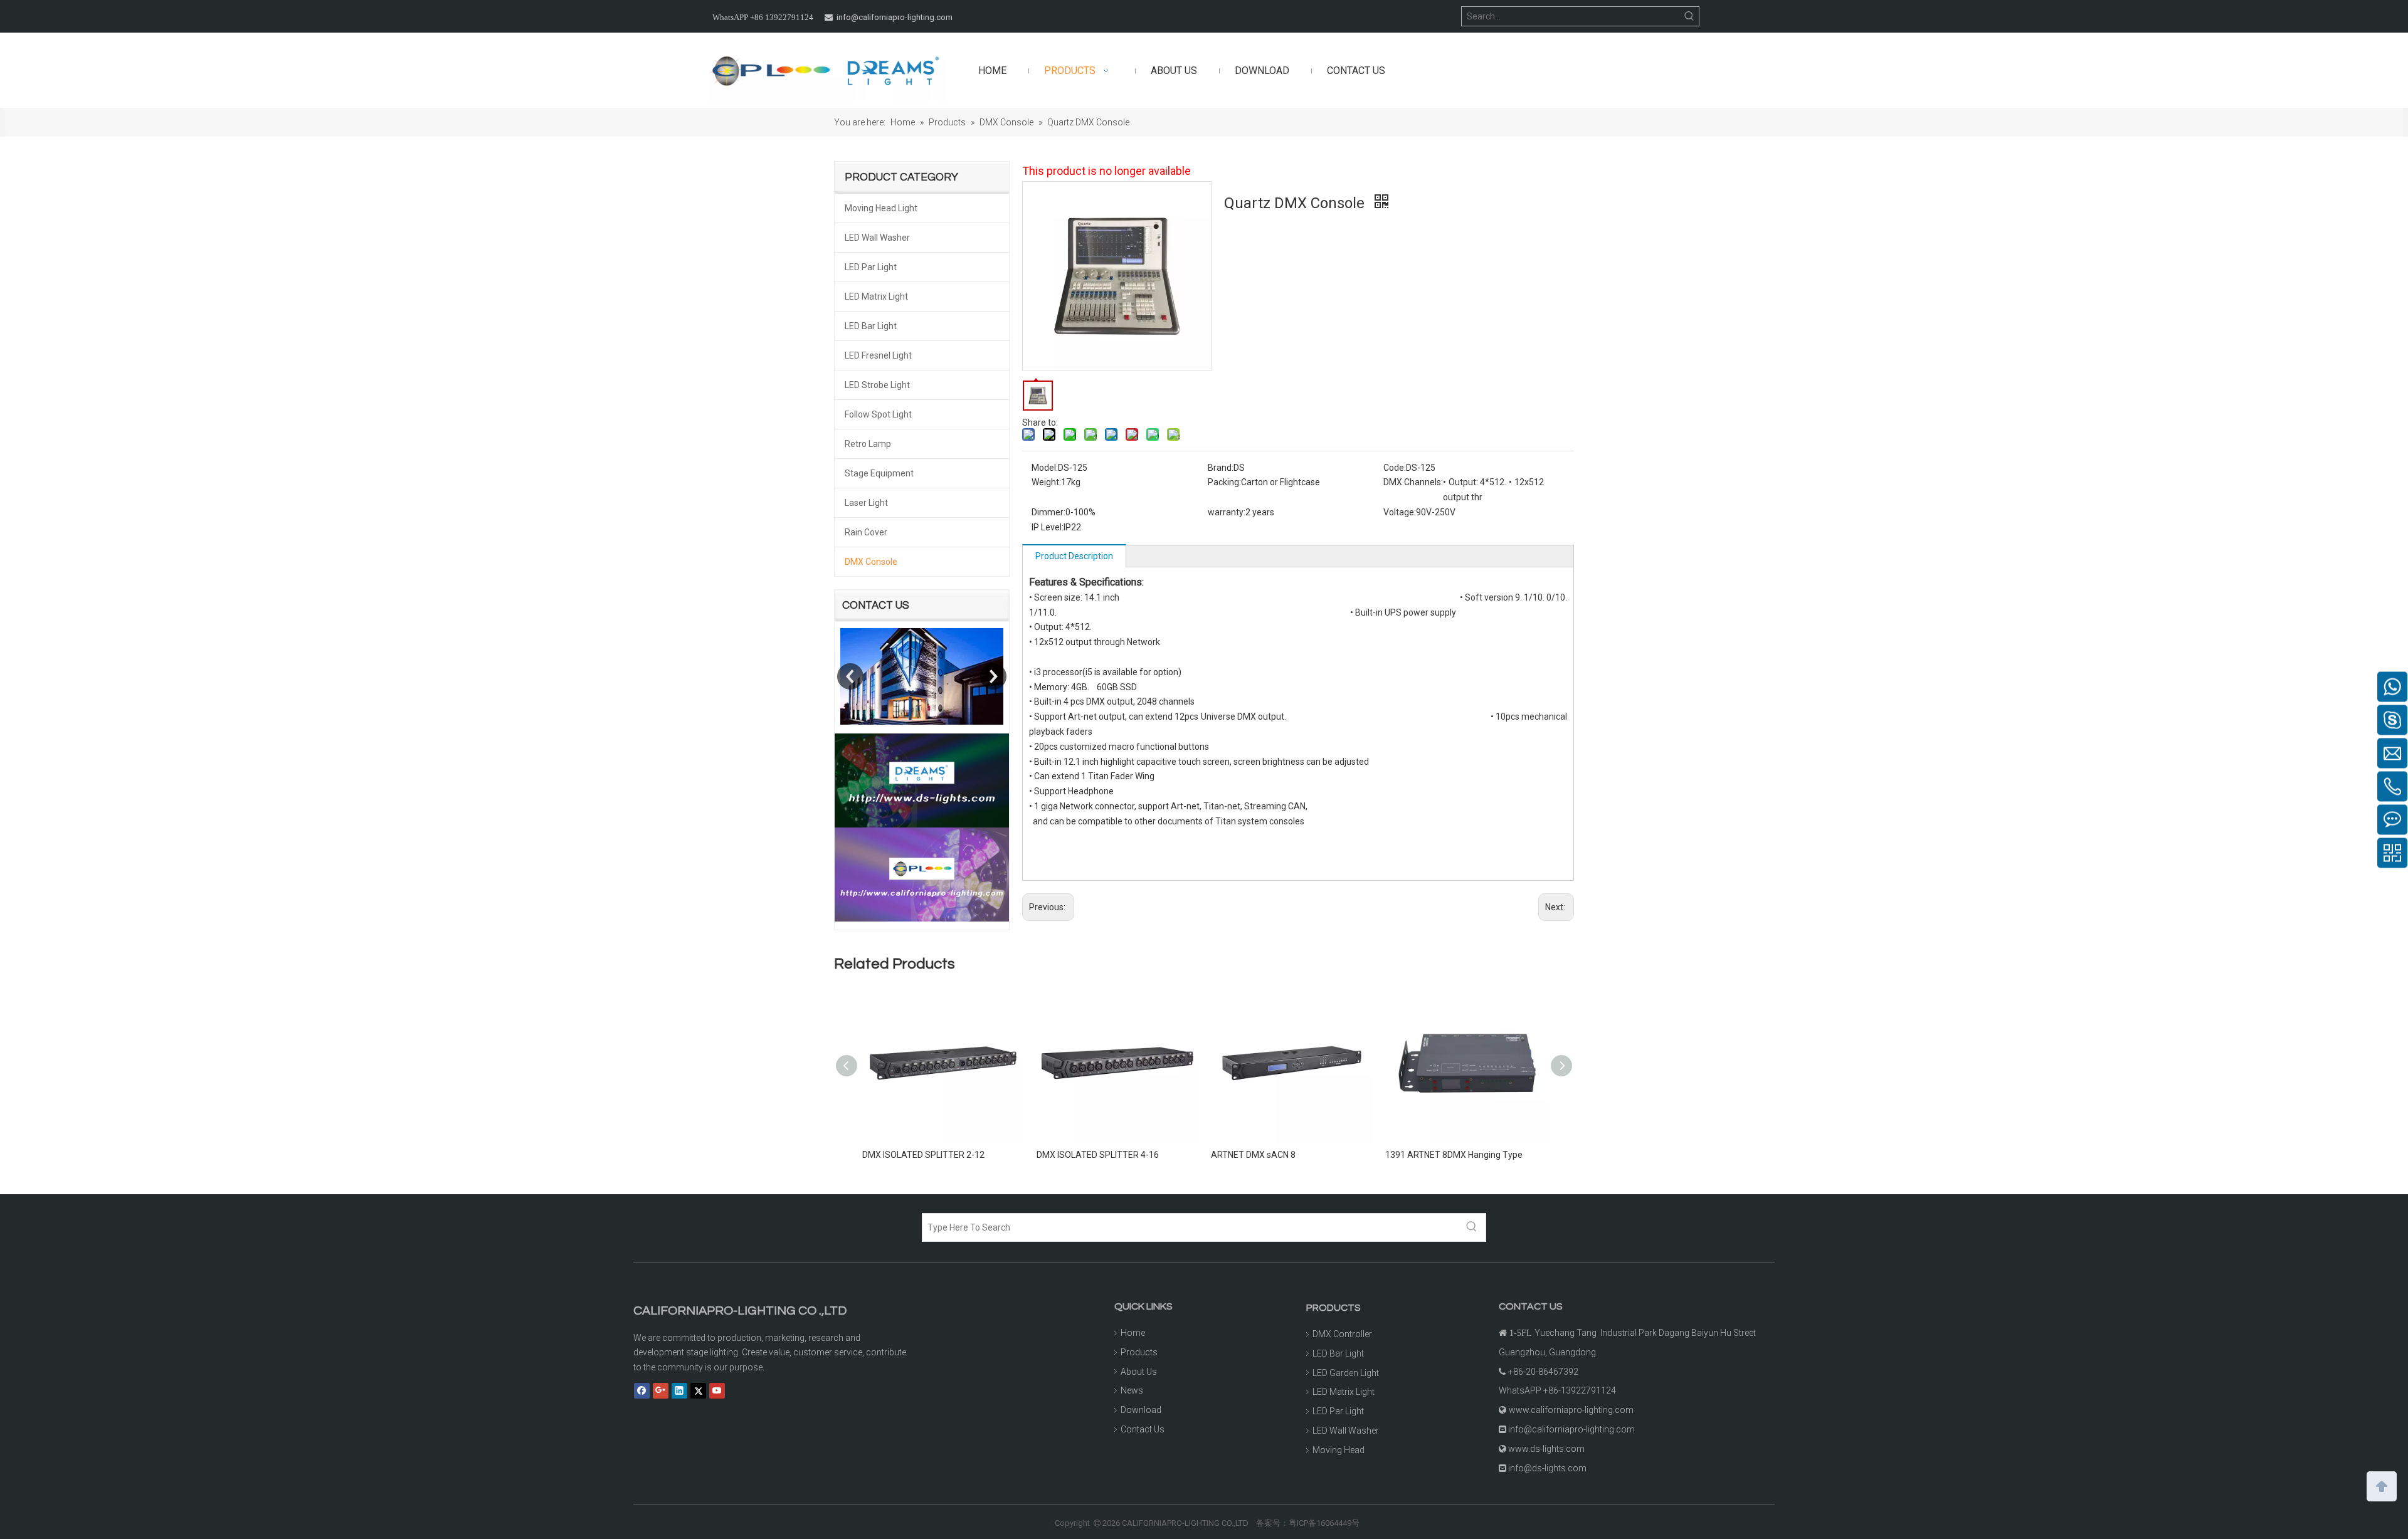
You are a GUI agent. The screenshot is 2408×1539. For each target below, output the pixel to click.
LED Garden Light (1346, 1373)
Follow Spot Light (878, 414)
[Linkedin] (679, 1390)
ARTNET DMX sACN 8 (1253, 1155)
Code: (1395, 468)
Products (1139, 1352)
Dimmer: (1048, 512)
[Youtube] (717, 1390)
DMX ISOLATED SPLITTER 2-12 (923, 1155)
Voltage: (1400, 512)
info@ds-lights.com (1547, 1468)
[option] (922, 676)
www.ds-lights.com (1546, 1449)
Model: (1045, 468)
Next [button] (993, 676)
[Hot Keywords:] (1689, 16)
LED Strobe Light (877, 385)
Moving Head (1339, 1450)
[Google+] (661, 1390)
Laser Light (866, 503)
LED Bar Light (871, 326)
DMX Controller (1342, 1334)
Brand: (1221, 468)
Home (1133, 1333)
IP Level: (1048, 527)
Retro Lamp (868, 444)
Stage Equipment (879, 473)
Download (1141, 1410)
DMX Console (871, 562)
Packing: (1224, 482)
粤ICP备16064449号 (1324, 1523)
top (2382, 1485)
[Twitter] (698, 1390)
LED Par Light (871, 267)
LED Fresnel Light (878, 355)
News (1132, 1390)
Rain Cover (866, 532)
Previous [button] (850, 676)
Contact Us (1143, 1429)
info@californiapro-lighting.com (895, 17)
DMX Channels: (1413, 482)
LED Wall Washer (877, 238)
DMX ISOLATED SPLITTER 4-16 (1098, 1155)
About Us (1139, 1372)
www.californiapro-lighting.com (1571, 1410)
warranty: (1227, 512)
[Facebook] (642, 1390)
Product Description (1074, 556)
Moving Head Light (881, 208)
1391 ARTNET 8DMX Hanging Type (1454, 1155)
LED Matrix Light (876, 297)
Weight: (1046, 482)
